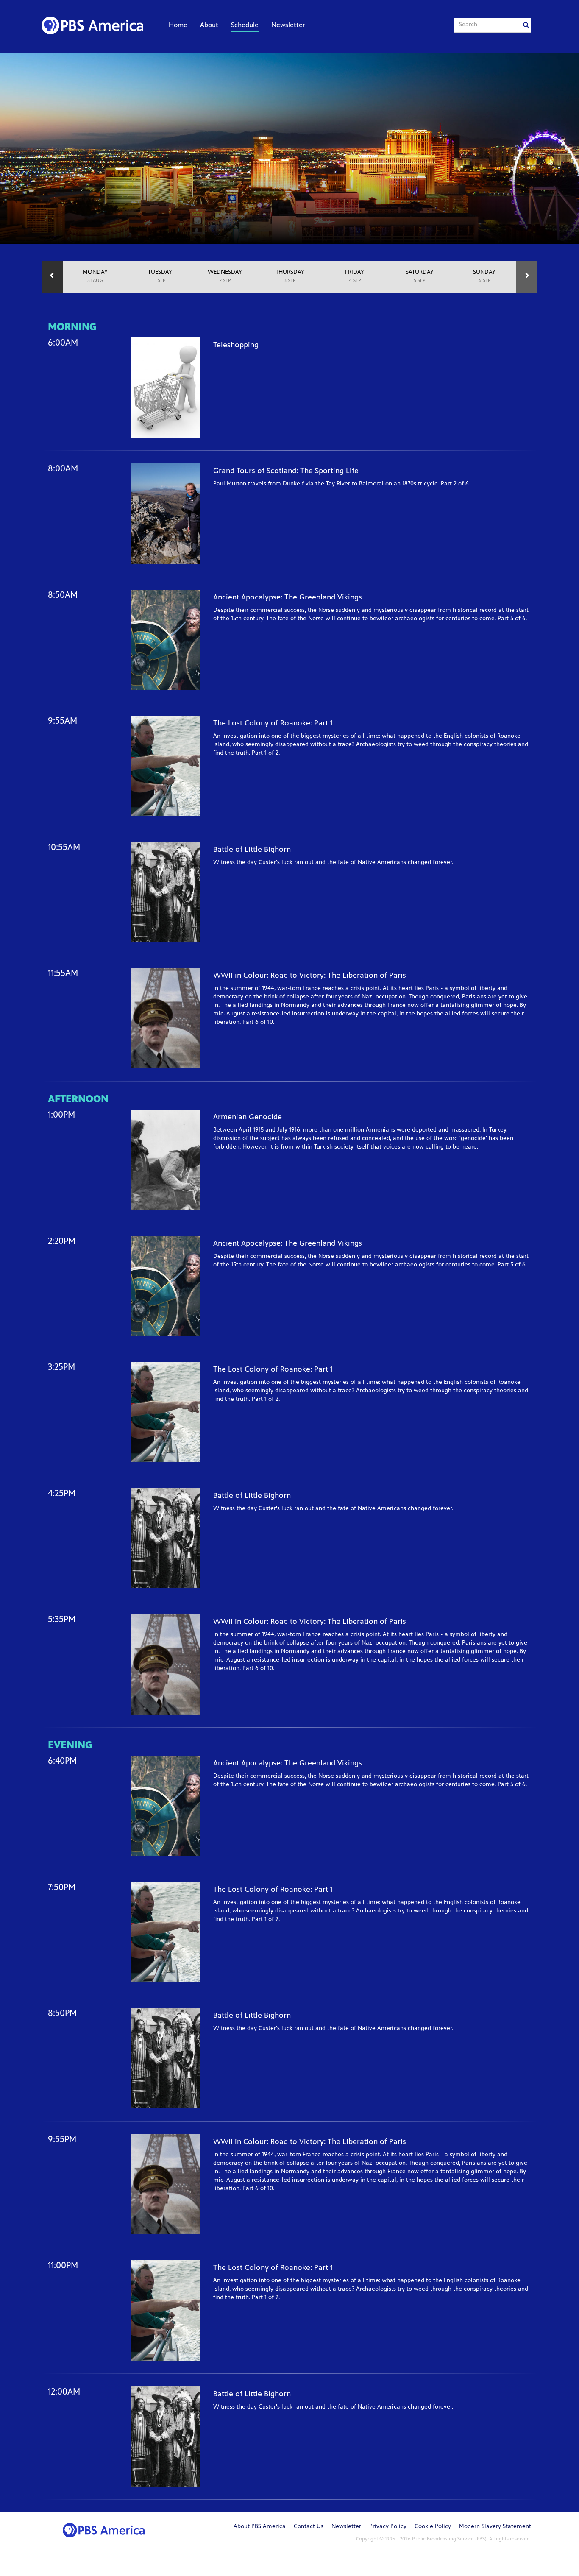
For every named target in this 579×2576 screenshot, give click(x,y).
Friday (355, 276)
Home (178, 25)
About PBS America (260, 2527)
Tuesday (160, 276)
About (209, 25)
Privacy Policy (388, 2527)
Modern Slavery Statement (495, 2527)
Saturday (420, 276)
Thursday (290, 276)
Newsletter (288, 25)
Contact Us (309, 2527)
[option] (95, 277)
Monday (95, 276)
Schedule (245, 25)
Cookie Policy (433, 2527)
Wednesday (225, 276)
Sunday (484, 276)
